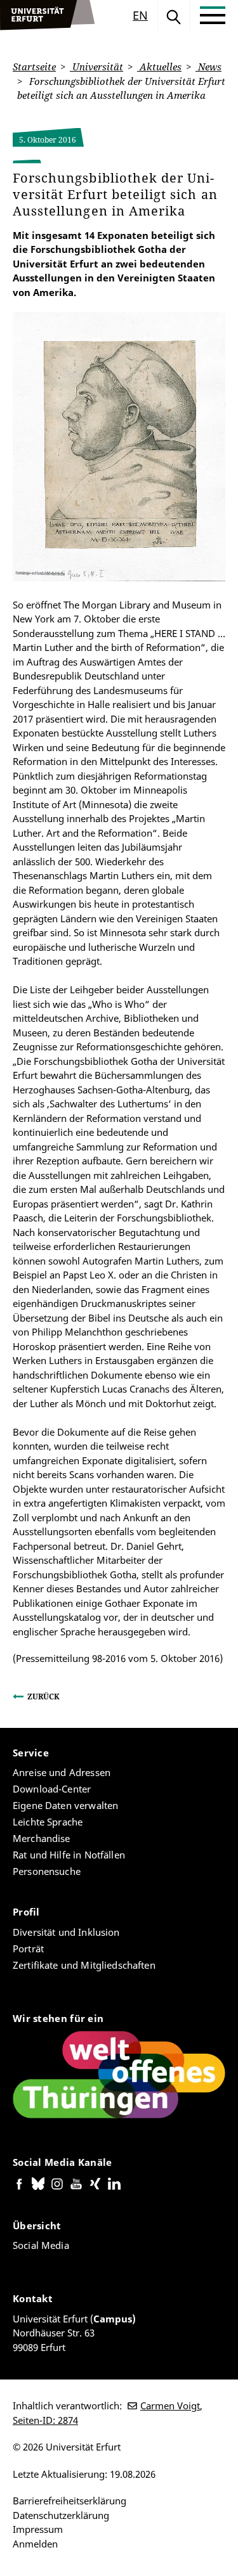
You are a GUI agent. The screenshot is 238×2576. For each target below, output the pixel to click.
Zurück (43, 1697)
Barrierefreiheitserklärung (69, 2501)
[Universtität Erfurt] (48, 15)
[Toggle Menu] (213, 15)
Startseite (34, 67)
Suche (174, 15)
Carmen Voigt (170, 2405)
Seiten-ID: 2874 (45, 2420)
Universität (96, 67)
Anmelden (35, 2544)
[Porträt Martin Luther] (119, 447)
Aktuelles (159, 67)
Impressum (38, 2529)
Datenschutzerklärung (61, 2515)
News (208, 67)
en (140, 15)
